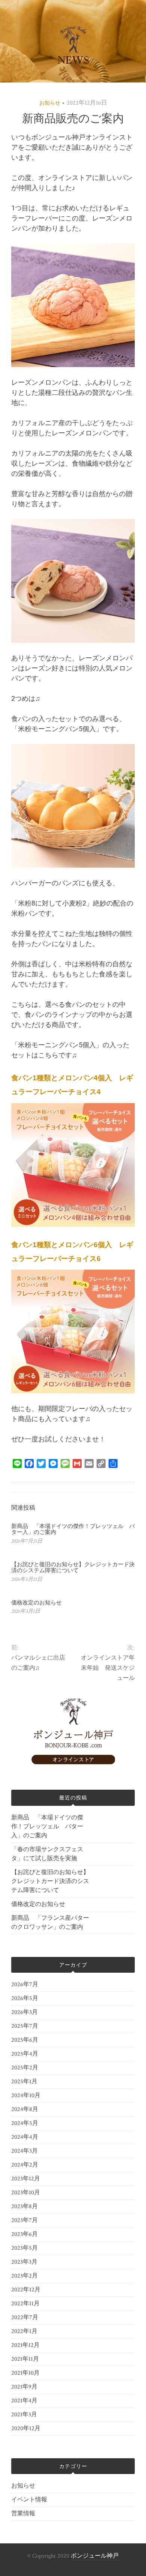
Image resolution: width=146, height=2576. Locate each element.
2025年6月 (25, 2040)
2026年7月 (25, 1984)
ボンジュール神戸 (95, 2556)
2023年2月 (25, 2276)
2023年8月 (25, 2206)
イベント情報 (29, 2500)
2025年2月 (25, 2068)
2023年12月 (26, 2179)
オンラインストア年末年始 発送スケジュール (108, 1668)
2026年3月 (25, 2012)
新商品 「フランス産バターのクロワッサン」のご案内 (50, 1923)
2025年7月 (25, 2026)
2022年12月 (26, 2290)
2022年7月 (25, 2317)
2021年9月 (24, 2387)
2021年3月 (24, 2415)
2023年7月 (25, 2220)
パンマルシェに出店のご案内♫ (38, 1663)
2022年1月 (24, 2331)
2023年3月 (24, 2262)
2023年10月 (26, 2193)
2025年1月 (24, 2082)
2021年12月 (25, 2345)
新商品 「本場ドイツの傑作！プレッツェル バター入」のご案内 (47, 1827)
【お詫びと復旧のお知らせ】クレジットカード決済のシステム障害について (73, 1568)
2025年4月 (25, 2054)
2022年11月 (25, 2304)
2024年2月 (25, 2165)
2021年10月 (25, 2373)
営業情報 (23, 2514)
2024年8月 (25, 2109)
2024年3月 (25, 2151)
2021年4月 (24, 2401)
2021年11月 (25, 2359)
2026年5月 (25, 1998)
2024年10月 (26, 2095)
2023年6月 (25, 2234)
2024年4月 (25, 2137)
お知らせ (50, 103)
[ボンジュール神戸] (73, 1763)
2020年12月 (26, 2428)
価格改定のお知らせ (36, 1603)
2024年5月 (25, 2123)
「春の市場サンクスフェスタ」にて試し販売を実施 (47, 1854)
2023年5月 (25, 2248)
